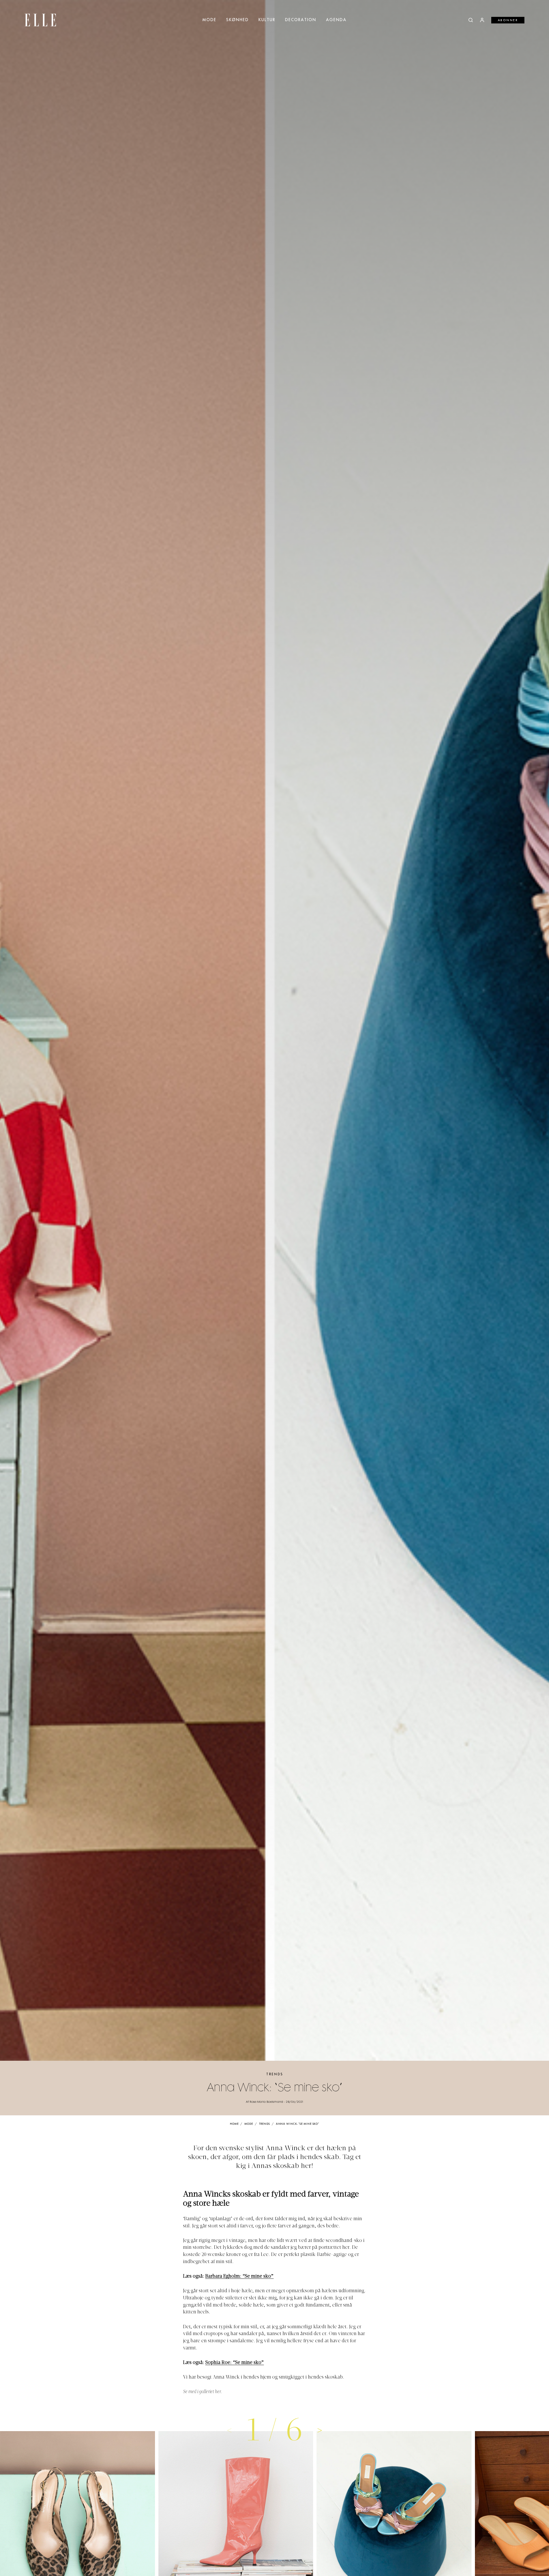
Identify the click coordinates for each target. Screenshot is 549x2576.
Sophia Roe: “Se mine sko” (235, 2363)
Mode (209, 20)
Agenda (336, 20)
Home (234, 2124)
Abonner (508, 20)
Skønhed (237, 20)
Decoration (301, 20)
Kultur (267, 20)
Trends (275, 2074)
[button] (320, 2430)
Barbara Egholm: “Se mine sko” (239, 2277)
